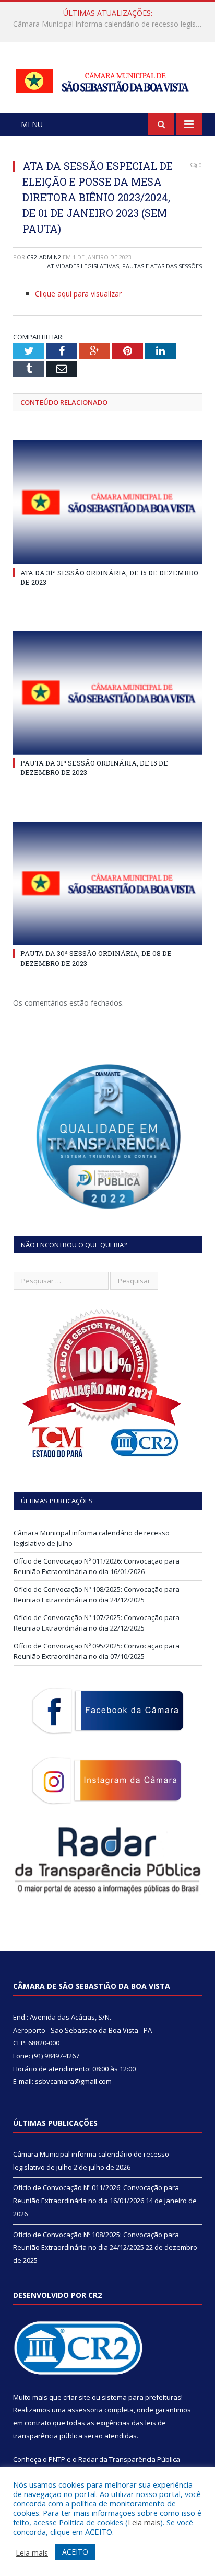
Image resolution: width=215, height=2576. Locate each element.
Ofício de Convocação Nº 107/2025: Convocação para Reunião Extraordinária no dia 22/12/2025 (97, 1623)
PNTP (57, 2459)
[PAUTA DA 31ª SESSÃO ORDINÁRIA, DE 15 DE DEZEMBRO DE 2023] (107, 693)
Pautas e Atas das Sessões (162, 266)
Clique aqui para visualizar (78, 294)
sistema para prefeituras (141, 2397)
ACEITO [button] (75, 2552)
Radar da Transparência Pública (129, 2459)
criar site (77, 2397)
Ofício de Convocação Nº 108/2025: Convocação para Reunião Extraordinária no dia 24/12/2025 (97, 1594)
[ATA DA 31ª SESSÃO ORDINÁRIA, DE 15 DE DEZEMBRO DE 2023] (107, 502)
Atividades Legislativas (83, 266)
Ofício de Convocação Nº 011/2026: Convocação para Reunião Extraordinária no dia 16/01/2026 (110, 24)
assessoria (85, 2410)
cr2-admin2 (44, 257)
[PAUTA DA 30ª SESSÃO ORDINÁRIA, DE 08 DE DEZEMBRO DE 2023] (107, 884)
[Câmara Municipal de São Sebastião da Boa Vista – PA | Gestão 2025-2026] (107, 79)
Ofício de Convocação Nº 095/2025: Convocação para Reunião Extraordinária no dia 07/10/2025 (97, 1651)
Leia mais (144, 2522)
